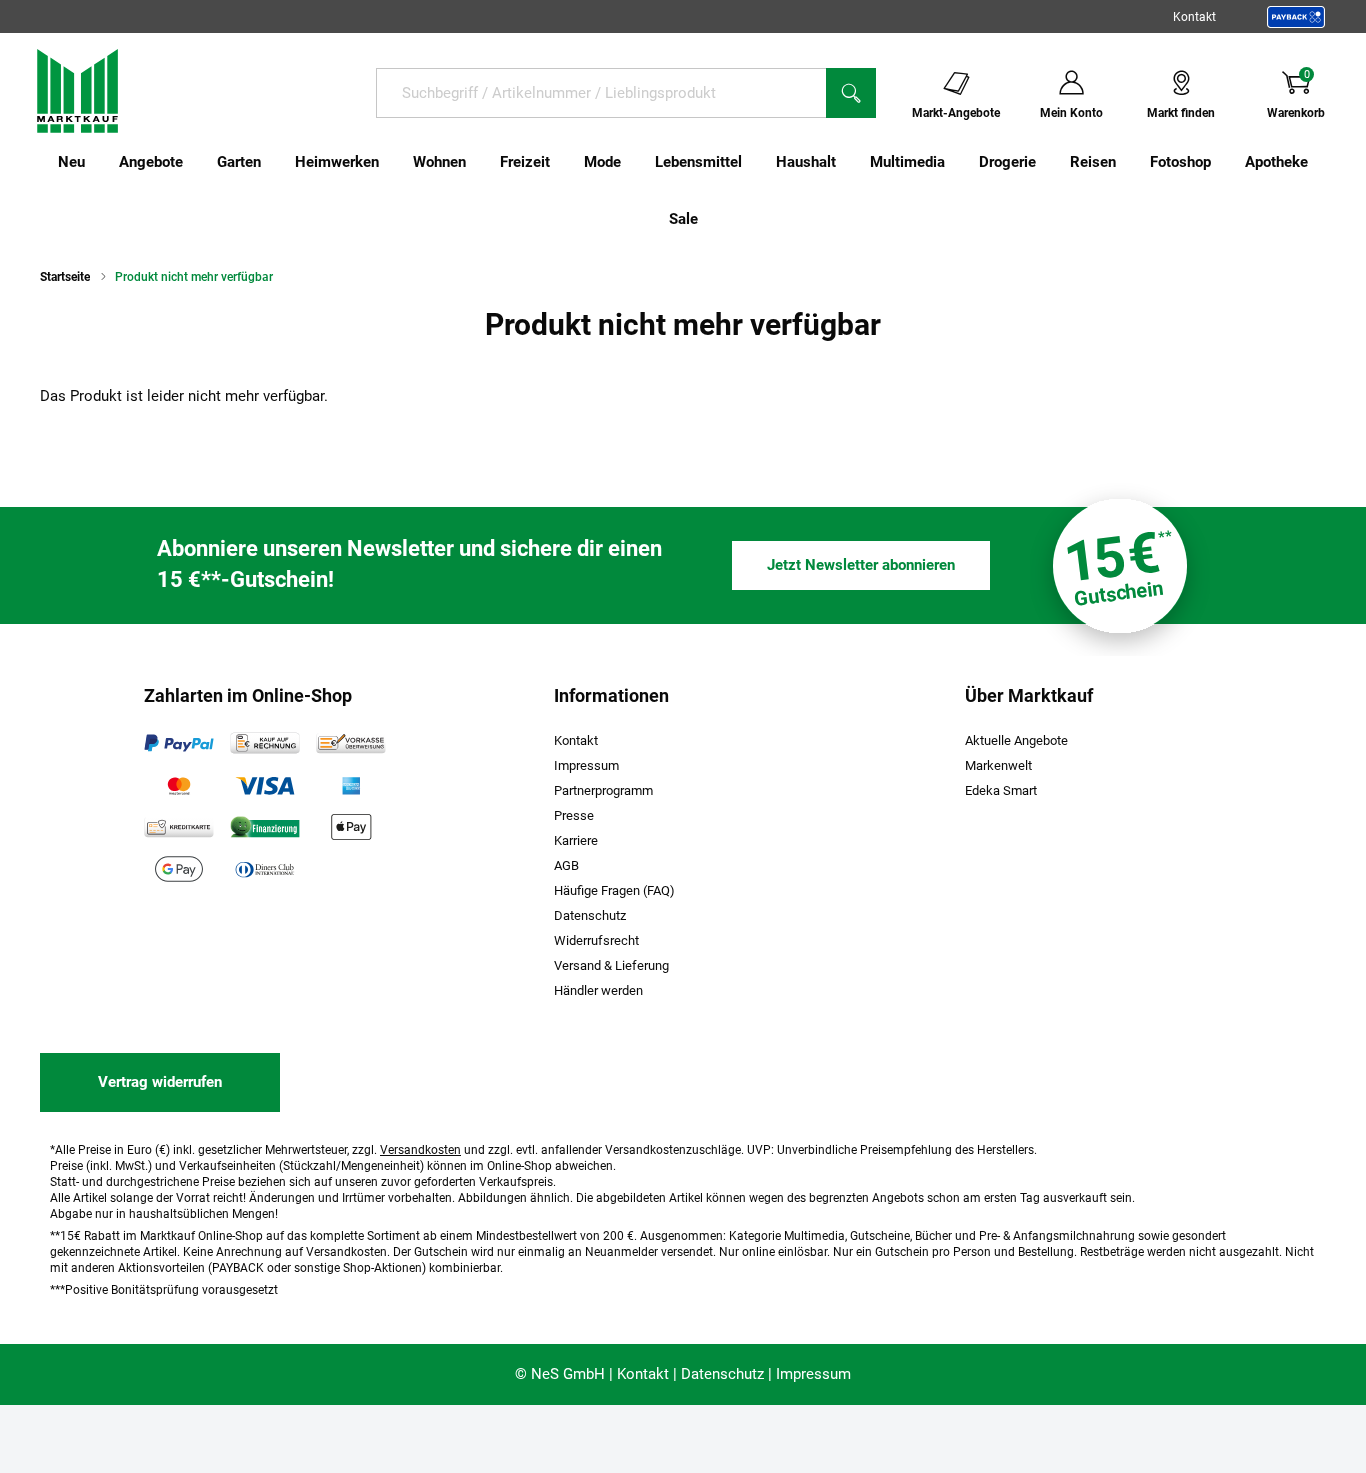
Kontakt (1194, 17)
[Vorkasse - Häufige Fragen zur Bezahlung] (351, 743)
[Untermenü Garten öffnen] (274, 162)
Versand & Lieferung (611, 965)
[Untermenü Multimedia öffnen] (958, 162)
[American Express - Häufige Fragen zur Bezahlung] (351, 785)
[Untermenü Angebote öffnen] (196, 162)
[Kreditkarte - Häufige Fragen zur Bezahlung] (179, 827)
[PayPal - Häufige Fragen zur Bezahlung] (179, 743)
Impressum (586, 765)
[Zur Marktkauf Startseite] (77, 90)
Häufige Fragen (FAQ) (614, 890)
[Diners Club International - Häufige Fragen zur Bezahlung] (265, 869)
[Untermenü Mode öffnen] (634, 162)
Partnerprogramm (603, 790)
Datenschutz (590, 915)
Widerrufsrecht (596, 940)
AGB (566, 865)
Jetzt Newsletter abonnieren (861, 565)
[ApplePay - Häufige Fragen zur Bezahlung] (351, 827)
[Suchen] (851, 93)
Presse (574, 815)
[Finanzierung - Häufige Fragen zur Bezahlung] (265, 827)
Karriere (576, 840)
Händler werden (598, 990)
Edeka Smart (1001, 790)
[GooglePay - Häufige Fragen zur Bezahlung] (179, 869)
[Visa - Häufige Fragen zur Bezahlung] (265, 785)
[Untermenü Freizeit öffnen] (563, 162)
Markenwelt (998, 765)
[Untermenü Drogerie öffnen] (1049, 162)
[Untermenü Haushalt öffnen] (849, 162)
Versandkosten (420, 1150)
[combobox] (601, 93)
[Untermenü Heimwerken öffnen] (392, 162)
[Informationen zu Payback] (1296, 17)
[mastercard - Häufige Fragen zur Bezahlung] (179, 785)
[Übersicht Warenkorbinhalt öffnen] (1341, 92)
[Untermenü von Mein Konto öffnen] (1116, 92)
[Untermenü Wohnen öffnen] (479, 162)
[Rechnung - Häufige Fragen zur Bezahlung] (265, 743)
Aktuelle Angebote (1016, 740)
